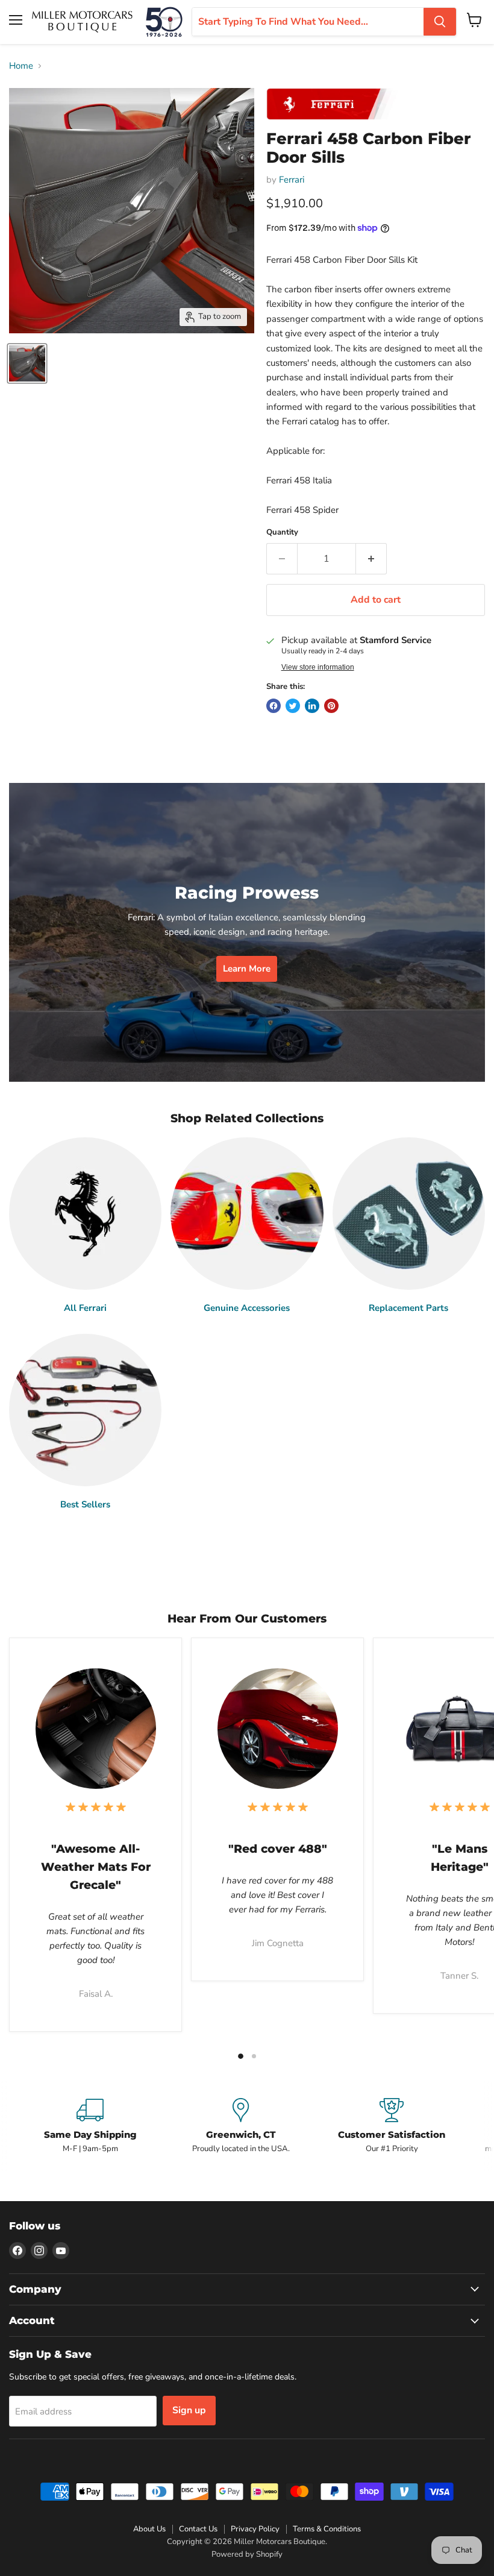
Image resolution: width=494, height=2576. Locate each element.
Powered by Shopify (247, 2554)
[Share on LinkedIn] (312, 706)
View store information (318, 667)
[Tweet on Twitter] (293, 706)
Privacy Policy (255, 2529)
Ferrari (292, 180)
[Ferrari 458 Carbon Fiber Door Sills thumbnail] (27, 363)
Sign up (189, 2410)
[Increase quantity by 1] (371, 559)
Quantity (282, 532)
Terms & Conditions (327, 2529)
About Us (149, 2529)
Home (21, 66)
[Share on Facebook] (274, 706)
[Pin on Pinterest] (331, 706)
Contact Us (198, 2529)
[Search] (440, 22)
